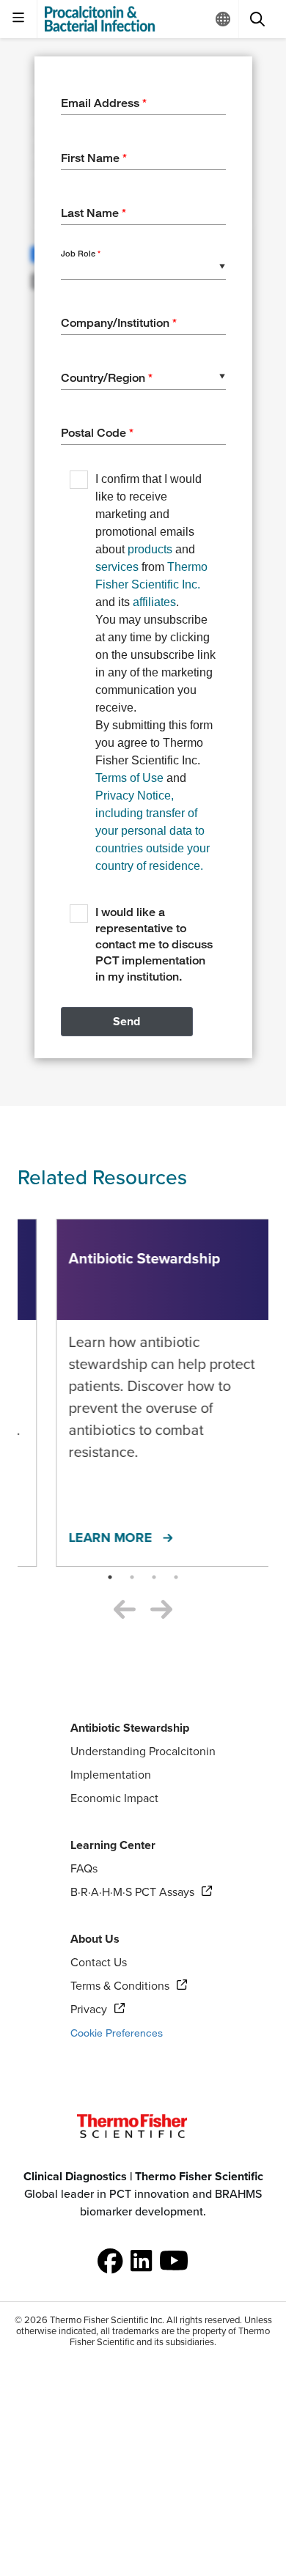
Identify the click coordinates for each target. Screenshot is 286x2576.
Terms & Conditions (120, 1986)
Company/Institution (119, 323)
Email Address (104, 103)
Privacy (98, 2009)
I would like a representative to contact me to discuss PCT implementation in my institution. (154, 944)
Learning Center (113, 1845)
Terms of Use (129, 778)
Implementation (111, 1775)
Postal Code (97, 433)
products (150, 549)
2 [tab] (132, 1577)
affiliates (154, 602)
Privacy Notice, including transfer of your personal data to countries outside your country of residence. (153, 831)
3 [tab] (154, 1577)
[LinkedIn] (142, 2261)
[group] (143, 2194)
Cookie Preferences (117, 2033)
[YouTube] (174, 2261)
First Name (94, 158)
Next (161, 1611)
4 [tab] (176, 1577)
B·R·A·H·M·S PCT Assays (132, 1892)
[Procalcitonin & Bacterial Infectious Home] (100, 19)
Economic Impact (114, 1798)
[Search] (257, 19)
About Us (95, 1939)
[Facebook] (110, 2261)
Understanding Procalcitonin (143, 1752)
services (117, 567)
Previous (125, 1611)
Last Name (93, 213)
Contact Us (99, 1963)
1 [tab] (110, 1577)
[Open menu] (19, 19)
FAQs (84, 1869)
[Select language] (223, 19)
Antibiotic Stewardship (130, 1728)
